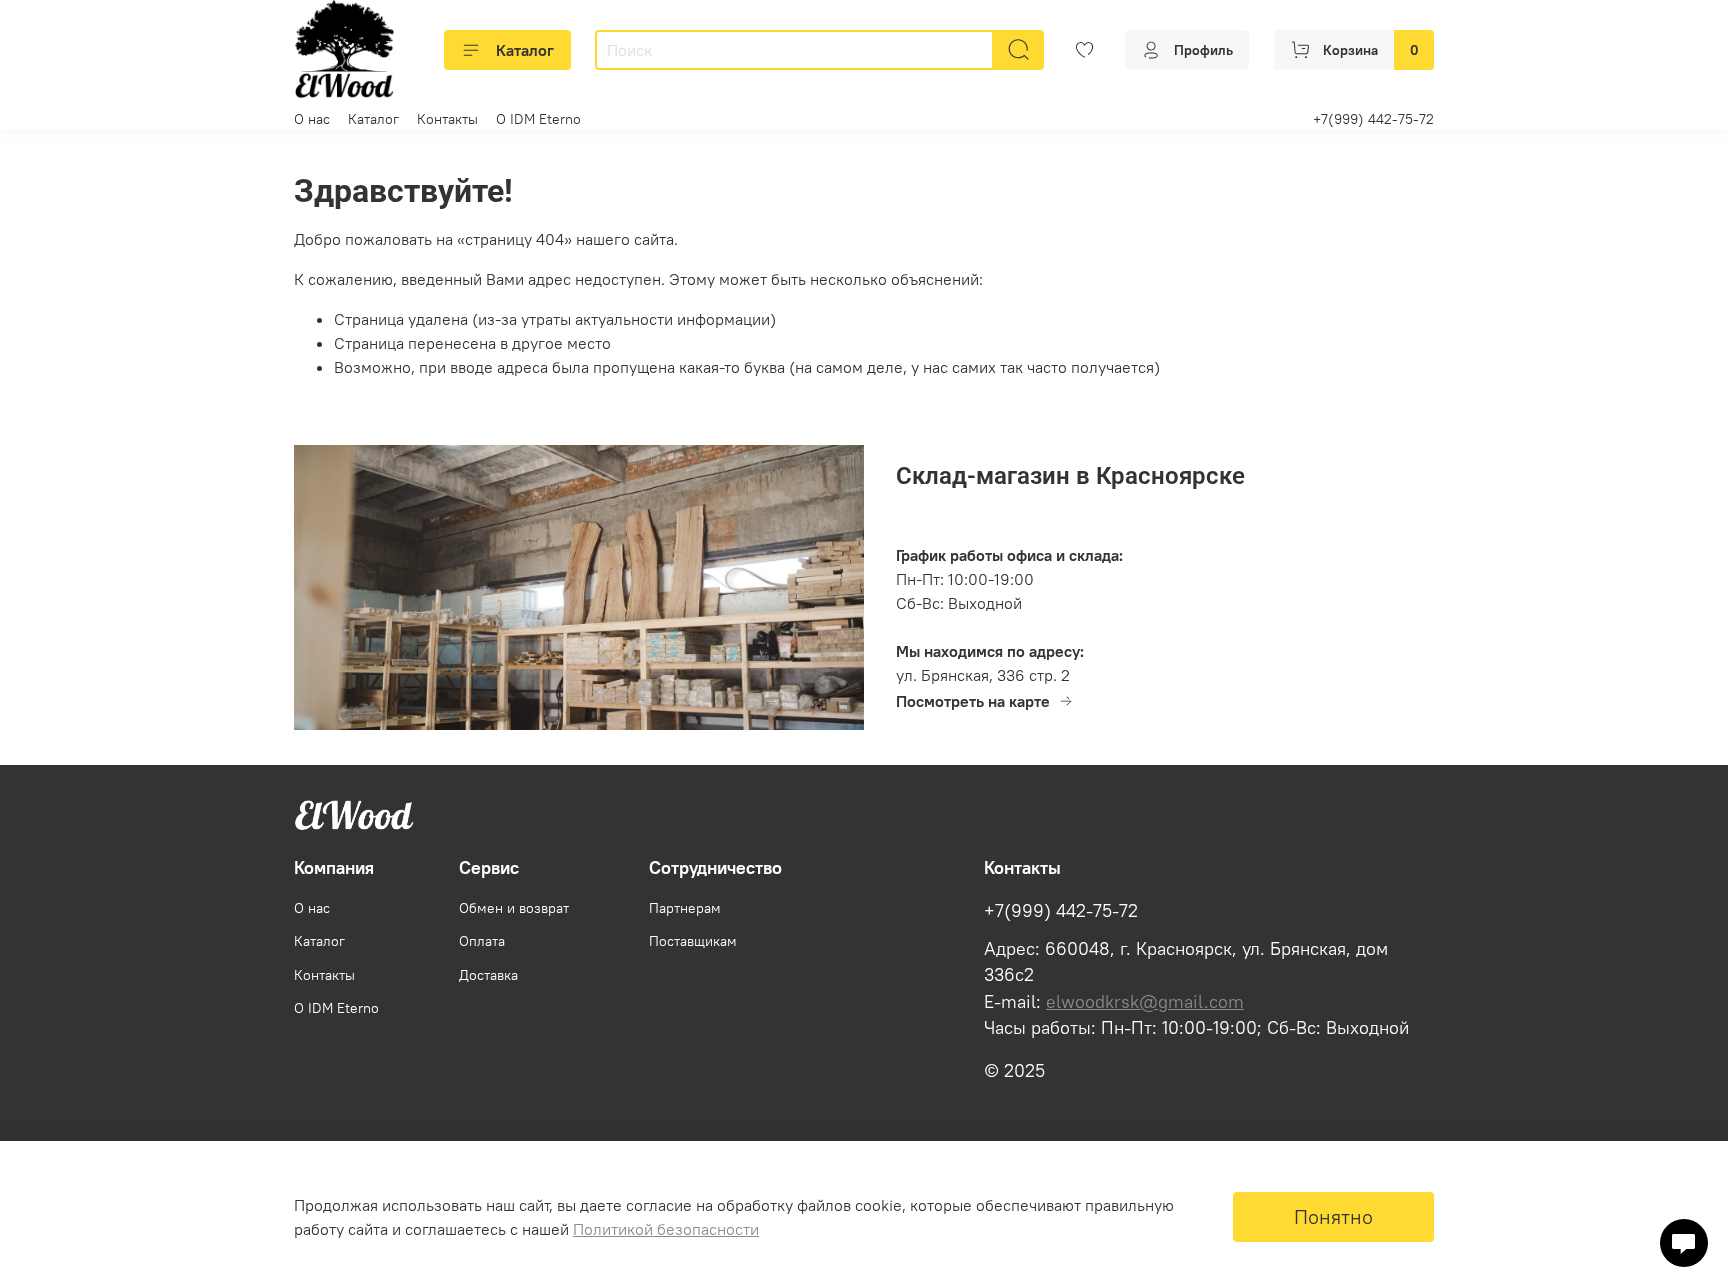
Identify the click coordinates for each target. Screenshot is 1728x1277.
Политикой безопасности (666, 1229)
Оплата (482, 941)
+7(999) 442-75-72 (1373, 119)
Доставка (488, 975)
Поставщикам (693, 941)
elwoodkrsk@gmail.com (1145, 1002)
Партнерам (685, 908)
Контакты (447, 119)
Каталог (525, 50)
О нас (312, 119)
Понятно (1333, 1216)
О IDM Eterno (538, 119)
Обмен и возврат (514, 908)
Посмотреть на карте (973, 701)
